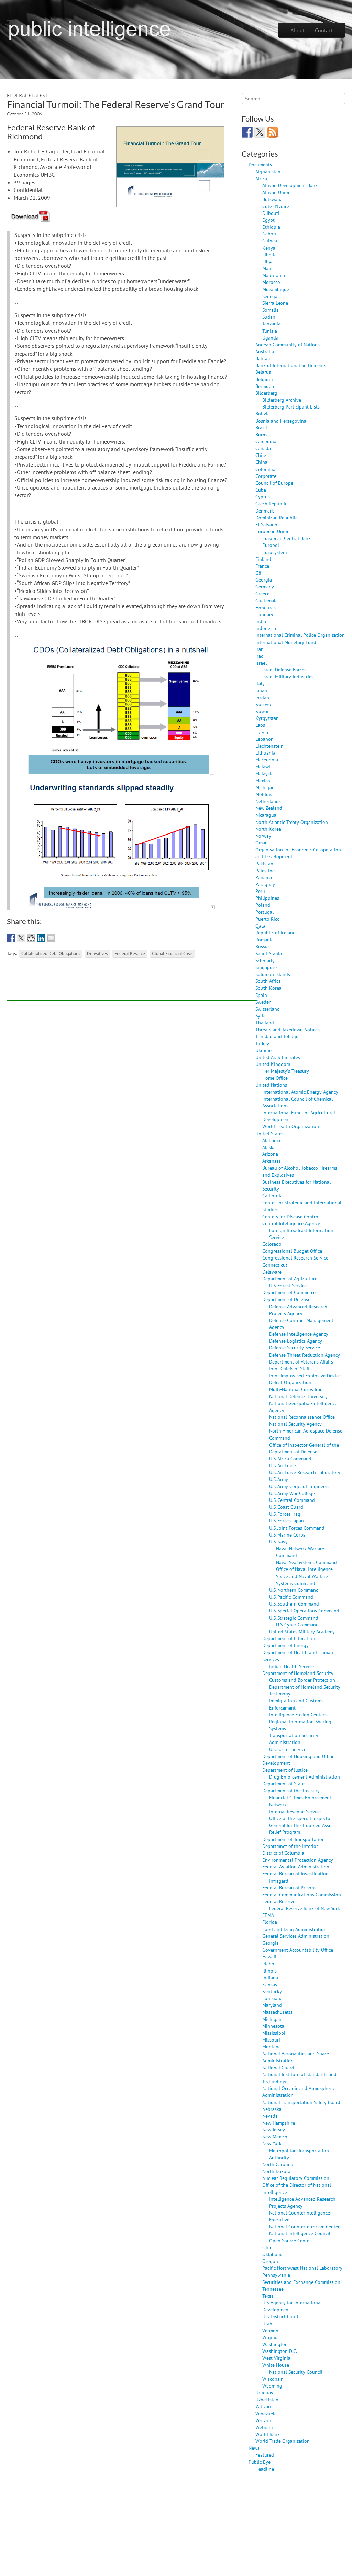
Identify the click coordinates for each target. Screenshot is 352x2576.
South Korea (268, 988)
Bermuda (265, 386)
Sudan (269, 317)
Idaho (268, 1963)
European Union (273, 531)
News (254, 2448)
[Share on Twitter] (21, 938)
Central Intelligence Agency (291, 1223)
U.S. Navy (278, 1542)
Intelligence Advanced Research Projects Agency (302, 2202)
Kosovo (263, 704)
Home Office (275, 1078)
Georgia (264, 580)
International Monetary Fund (286, 642)
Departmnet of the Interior (290, 1846)
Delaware (272, 1272)
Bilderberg (266, 393)
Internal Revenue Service (295, 1811)
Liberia (269, 255)
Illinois (269, 1971)
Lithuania (265, 753)
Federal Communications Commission (302, 1894)
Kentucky (272, 1991)
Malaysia (265, 774)
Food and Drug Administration (294, 1929)
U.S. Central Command (292, 1500)
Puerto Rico (268, 919)
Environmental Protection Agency (298, 1860)
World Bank (268, 2434)
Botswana (272, 199)
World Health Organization (291, 1126)
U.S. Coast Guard (286, 1507)
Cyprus (263, 497)
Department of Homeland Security (298, 1673)
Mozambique (276, 289)
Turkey (262, 1043)
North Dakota (276, 2171)
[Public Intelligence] (90, 29)
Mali (267, 268)
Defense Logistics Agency (296, 1341)
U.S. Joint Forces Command (297, 1528)
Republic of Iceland (276, 933)
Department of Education (289, 1638)
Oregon (270, 2261)
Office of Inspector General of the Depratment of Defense (304, 1448)
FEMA (268, 1915)
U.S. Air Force (283, 1465)
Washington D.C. (280, 2351)
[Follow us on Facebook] (247, 132)
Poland (263, 905)
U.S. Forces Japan (287, 1521)
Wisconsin (273, 2379)
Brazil (261, 428)
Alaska (269, 1147)
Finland (263, 559)
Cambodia (266, 441)
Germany (265, 586)
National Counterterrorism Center (304, 2226)
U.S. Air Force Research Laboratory (305, 1472)
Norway (263, 836)
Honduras (266, 607)
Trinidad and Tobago (277, 1036)
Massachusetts (277, 2012)
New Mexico (275, 2136)
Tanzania (271, 324)
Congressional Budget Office (292, 1251)
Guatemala (267, 601)
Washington (275, 2344)
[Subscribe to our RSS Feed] (273, 132)
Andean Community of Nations (288, 344)
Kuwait (263, 711)
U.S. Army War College (292, 1493)
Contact (324, 30)
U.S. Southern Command (294, 1604)
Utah (267, 2324)
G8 (258, 573)
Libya (268, 261)
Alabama (271, 1140)
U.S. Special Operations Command (304, 1611)
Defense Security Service (295, 1348)
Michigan (265, 787)
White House (276, 2365)
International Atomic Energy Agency (300, 1092)
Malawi (263, 766)
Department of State (283, 1784)
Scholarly (265, 960)
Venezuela (266, 2413)
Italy (260, 683)
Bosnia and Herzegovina (281, 421)
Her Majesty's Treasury (286, 1071)
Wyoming (272, 2386)
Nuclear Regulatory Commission (296, 2178)
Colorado (272, 1244)
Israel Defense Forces (284, 670)
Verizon (263, 2420)
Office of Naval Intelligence (304, 1569)
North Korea (268, 829)
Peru (260, 891)
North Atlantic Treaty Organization (292, 822)
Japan (261, 691)
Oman (262, 843)
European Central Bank (287, 538)
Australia (265, 351)
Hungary (264, 614)
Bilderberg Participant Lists (291, 407)
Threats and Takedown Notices (288, 1029)
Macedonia (267, 760)
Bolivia (263, 413)
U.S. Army (279, 1479)
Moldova (265, 794)
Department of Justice (285, 1770)
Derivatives (97, 953)
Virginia (271, 2337)
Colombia (265, 469)
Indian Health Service (291, 1666)
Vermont (271, 2330)
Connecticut (275, 1265)
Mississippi (274, 2033)
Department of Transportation (294, 1839)
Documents (260, 165)
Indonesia (266, 628)
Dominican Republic (276, 517)
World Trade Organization (283, 2441)
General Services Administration (296, 1936)
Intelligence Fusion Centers (298, 1715)
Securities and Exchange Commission (301, 2282)
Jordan (262, 697)
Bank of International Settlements (291, 365)
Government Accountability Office (298, 1950)
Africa (261, 178)
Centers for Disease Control (291, 1216)
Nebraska (272, 2109)
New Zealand (269, 808)
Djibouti (271, 213)
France (262, 566)
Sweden (263, 1002)
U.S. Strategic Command (294, 1618)
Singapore (266, 967)
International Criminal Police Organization (300, 635)
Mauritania (274, 275)
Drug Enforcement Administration (305, 1777)
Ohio (267, 2247)
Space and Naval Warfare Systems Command (302, 1580)
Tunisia (270, 331)
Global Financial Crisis (172, 953)
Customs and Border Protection (302, 1680)
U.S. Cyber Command (297, 1625)
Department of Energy (285, 1645)
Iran (260, 649)
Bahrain (263, 358)
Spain (261, 995)
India (261, 621)
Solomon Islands (273, 974)
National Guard (278, 2067)
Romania (265, 939)
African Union (277, 192)
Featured (265, 2455)
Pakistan (264, 864)
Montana (272, 2046)
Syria (261, 1016)
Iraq (260, 656)
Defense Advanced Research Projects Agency (298, 1310)
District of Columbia (283, 1853)
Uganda (270, 338)
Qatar (261, 926)
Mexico (263, 780)
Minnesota (273, 2026)
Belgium (264, 379)
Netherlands (268, 801)
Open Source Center (290, 2240)
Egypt (268, 220)
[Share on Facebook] (11, 938)
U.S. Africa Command (290, 1458)
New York (272, 2143)
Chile (261, 455)
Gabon (269, 234)
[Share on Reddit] (31, 938)
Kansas (270, 1984)
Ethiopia (271, 227)
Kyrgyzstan (267, 718)
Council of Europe (274, 483)
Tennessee (273, 2289)
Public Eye (260, 2462)
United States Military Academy (302, 1631)
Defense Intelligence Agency (299, 1334)
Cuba (261, 490)
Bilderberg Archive (282, 400)
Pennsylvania (276, 2275)
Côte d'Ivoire (276, 206)
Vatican (263, 2406)
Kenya (269, 248)
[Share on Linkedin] (41, 938)
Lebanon (265, 739)
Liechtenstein (269, 746)
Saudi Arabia (269, 953)
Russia (262, 946)
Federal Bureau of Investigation (295, 1873)
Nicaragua (266, 815)
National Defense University (298, 1396)
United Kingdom (273, 1064)
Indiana (270, 1977)
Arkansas (272, 1161)
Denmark (265, 511)
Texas (268, 2296)
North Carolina (278, 2164)
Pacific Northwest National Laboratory (302, 2268)
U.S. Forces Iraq (285, 1514)
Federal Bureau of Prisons (289, 1888)
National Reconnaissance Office (302, 1417)
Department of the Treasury (291, 1790)
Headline (265, 2469)
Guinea (270, 240)
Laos (260, 725)
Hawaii (269, 1957)
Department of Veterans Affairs (301, 1362)
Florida (270, 1922)
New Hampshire (279, 2123)
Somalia (271, 310)
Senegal (271, 296)
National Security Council (296, 2372)
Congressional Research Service (295, 1258)
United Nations (271, 1085)
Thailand (265, 1022)
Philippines (267, 898)
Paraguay (265, 884)
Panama (264, 877)
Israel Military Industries (288, 676)
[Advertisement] (132, 985)
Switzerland (268, 1009)
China (261, 462)
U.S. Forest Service (288, 1285)
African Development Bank (290, 185)
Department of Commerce (289, 1292)
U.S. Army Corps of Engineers (299, 1486)
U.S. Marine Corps (287, 1535)
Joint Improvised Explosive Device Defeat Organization (305, 1379)
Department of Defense (286, 1299)
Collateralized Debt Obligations (51, 953)
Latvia (262, 732)
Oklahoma (273, 2254)
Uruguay (264, 2393)
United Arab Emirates (278, 1057)
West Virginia (276, 2358)
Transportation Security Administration (294, 1739)
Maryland (272, 2005)
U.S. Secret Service (288, 1749)
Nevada (270, 2116)
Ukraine (263, 1050)
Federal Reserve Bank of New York (305, 1908)
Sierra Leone (275, 303)
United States (269, 1133)
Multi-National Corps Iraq (296, 1389)
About (298, 30)
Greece (262, 593)
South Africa (268, 981)
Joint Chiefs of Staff (289, 1368)
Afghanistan (268, 171)
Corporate (266, 476)
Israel (261, 663)
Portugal (265, 912)
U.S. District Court (280, 2316)
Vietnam (264, 2427)
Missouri (271, 2040)
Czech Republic (271, 503)
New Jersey (274, 2130)
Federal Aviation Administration (296, 1867)
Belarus (263, 372)
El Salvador (267, 524)
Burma (262, 434)
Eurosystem (274, 552)
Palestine (265, 870)
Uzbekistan (267, 2399)
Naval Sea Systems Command (306, 1562)
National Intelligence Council (300, 2233)
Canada (263, 448)
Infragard (279, 1881)
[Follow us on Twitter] (260, 132)
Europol (271, 545)
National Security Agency (295, 1424)
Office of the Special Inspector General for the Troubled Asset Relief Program (301, 1825)
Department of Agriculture (290, 1279)
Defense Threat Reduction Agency (305, 1355)
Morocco (271, 282)
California (272, 1195)
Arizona (270, 1154)
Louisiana (272, 1998)
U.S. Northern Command (294, 1590)
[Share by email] (51, 938)
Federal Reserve (28, 95)
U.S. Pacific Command (291, 1597)
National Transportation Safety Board (301, 2102)
